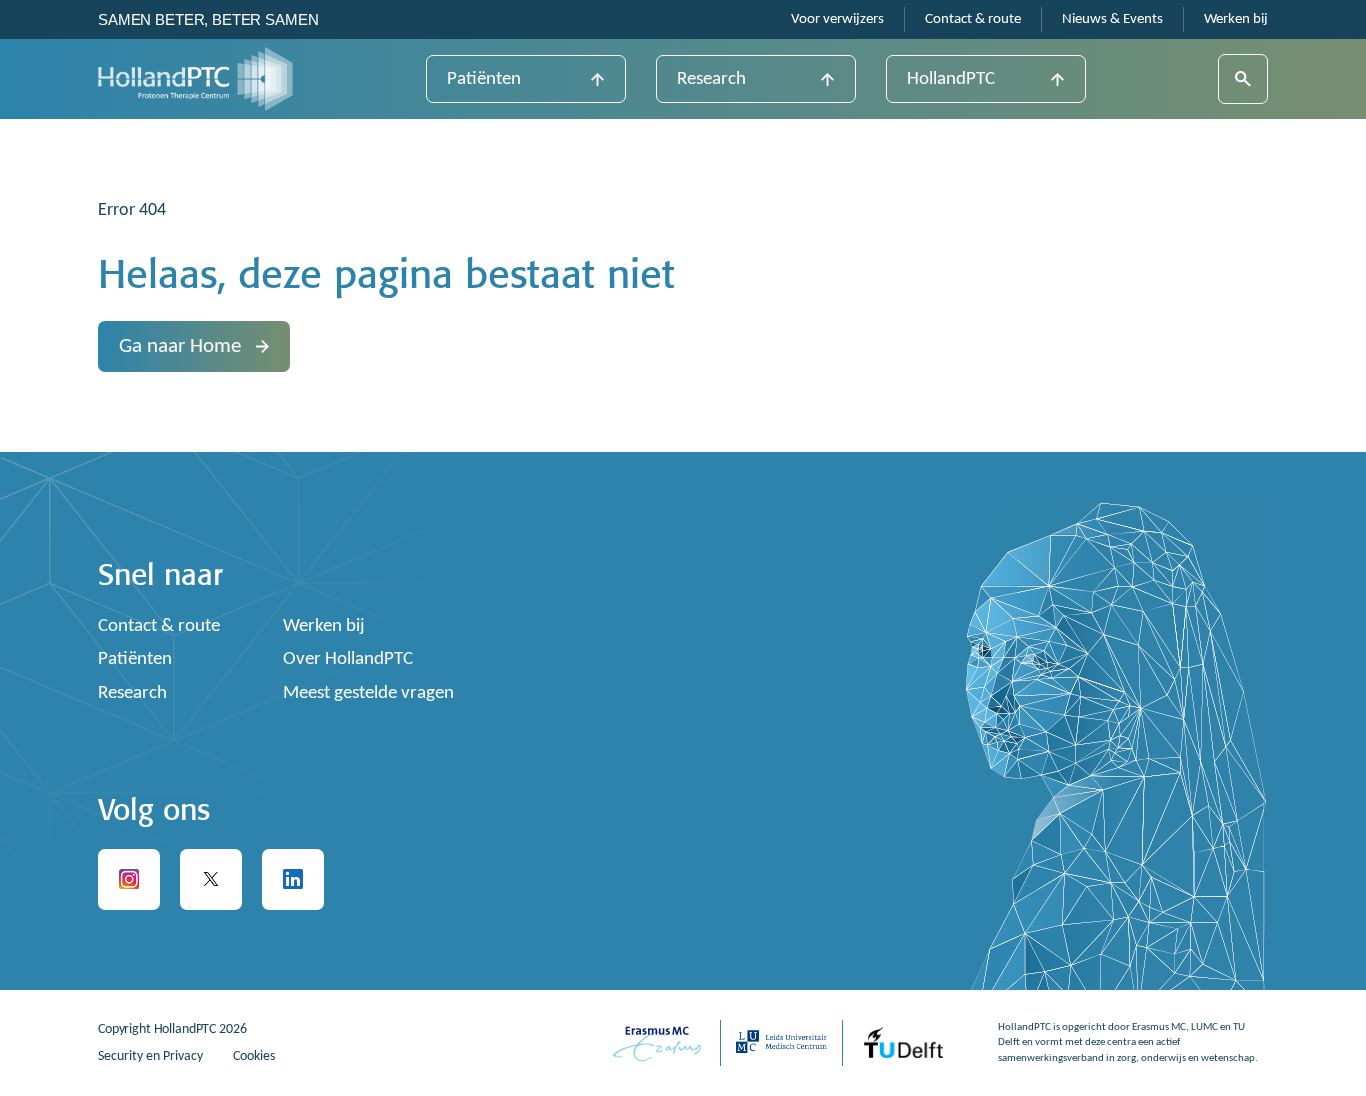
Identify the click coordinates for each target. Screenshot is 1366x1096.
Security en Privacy (150, 1056)
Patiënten (484, 79)
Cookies (254, 1056)
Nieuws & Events (1112, 19)
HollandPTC (951, 79)
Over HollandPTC (348, 659)
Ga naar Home (180, 346)
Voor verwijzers (837, 19)
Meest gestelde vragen (368, 693)
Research (711, 79)
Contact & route (973, 19)
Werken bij (1236, 19)
